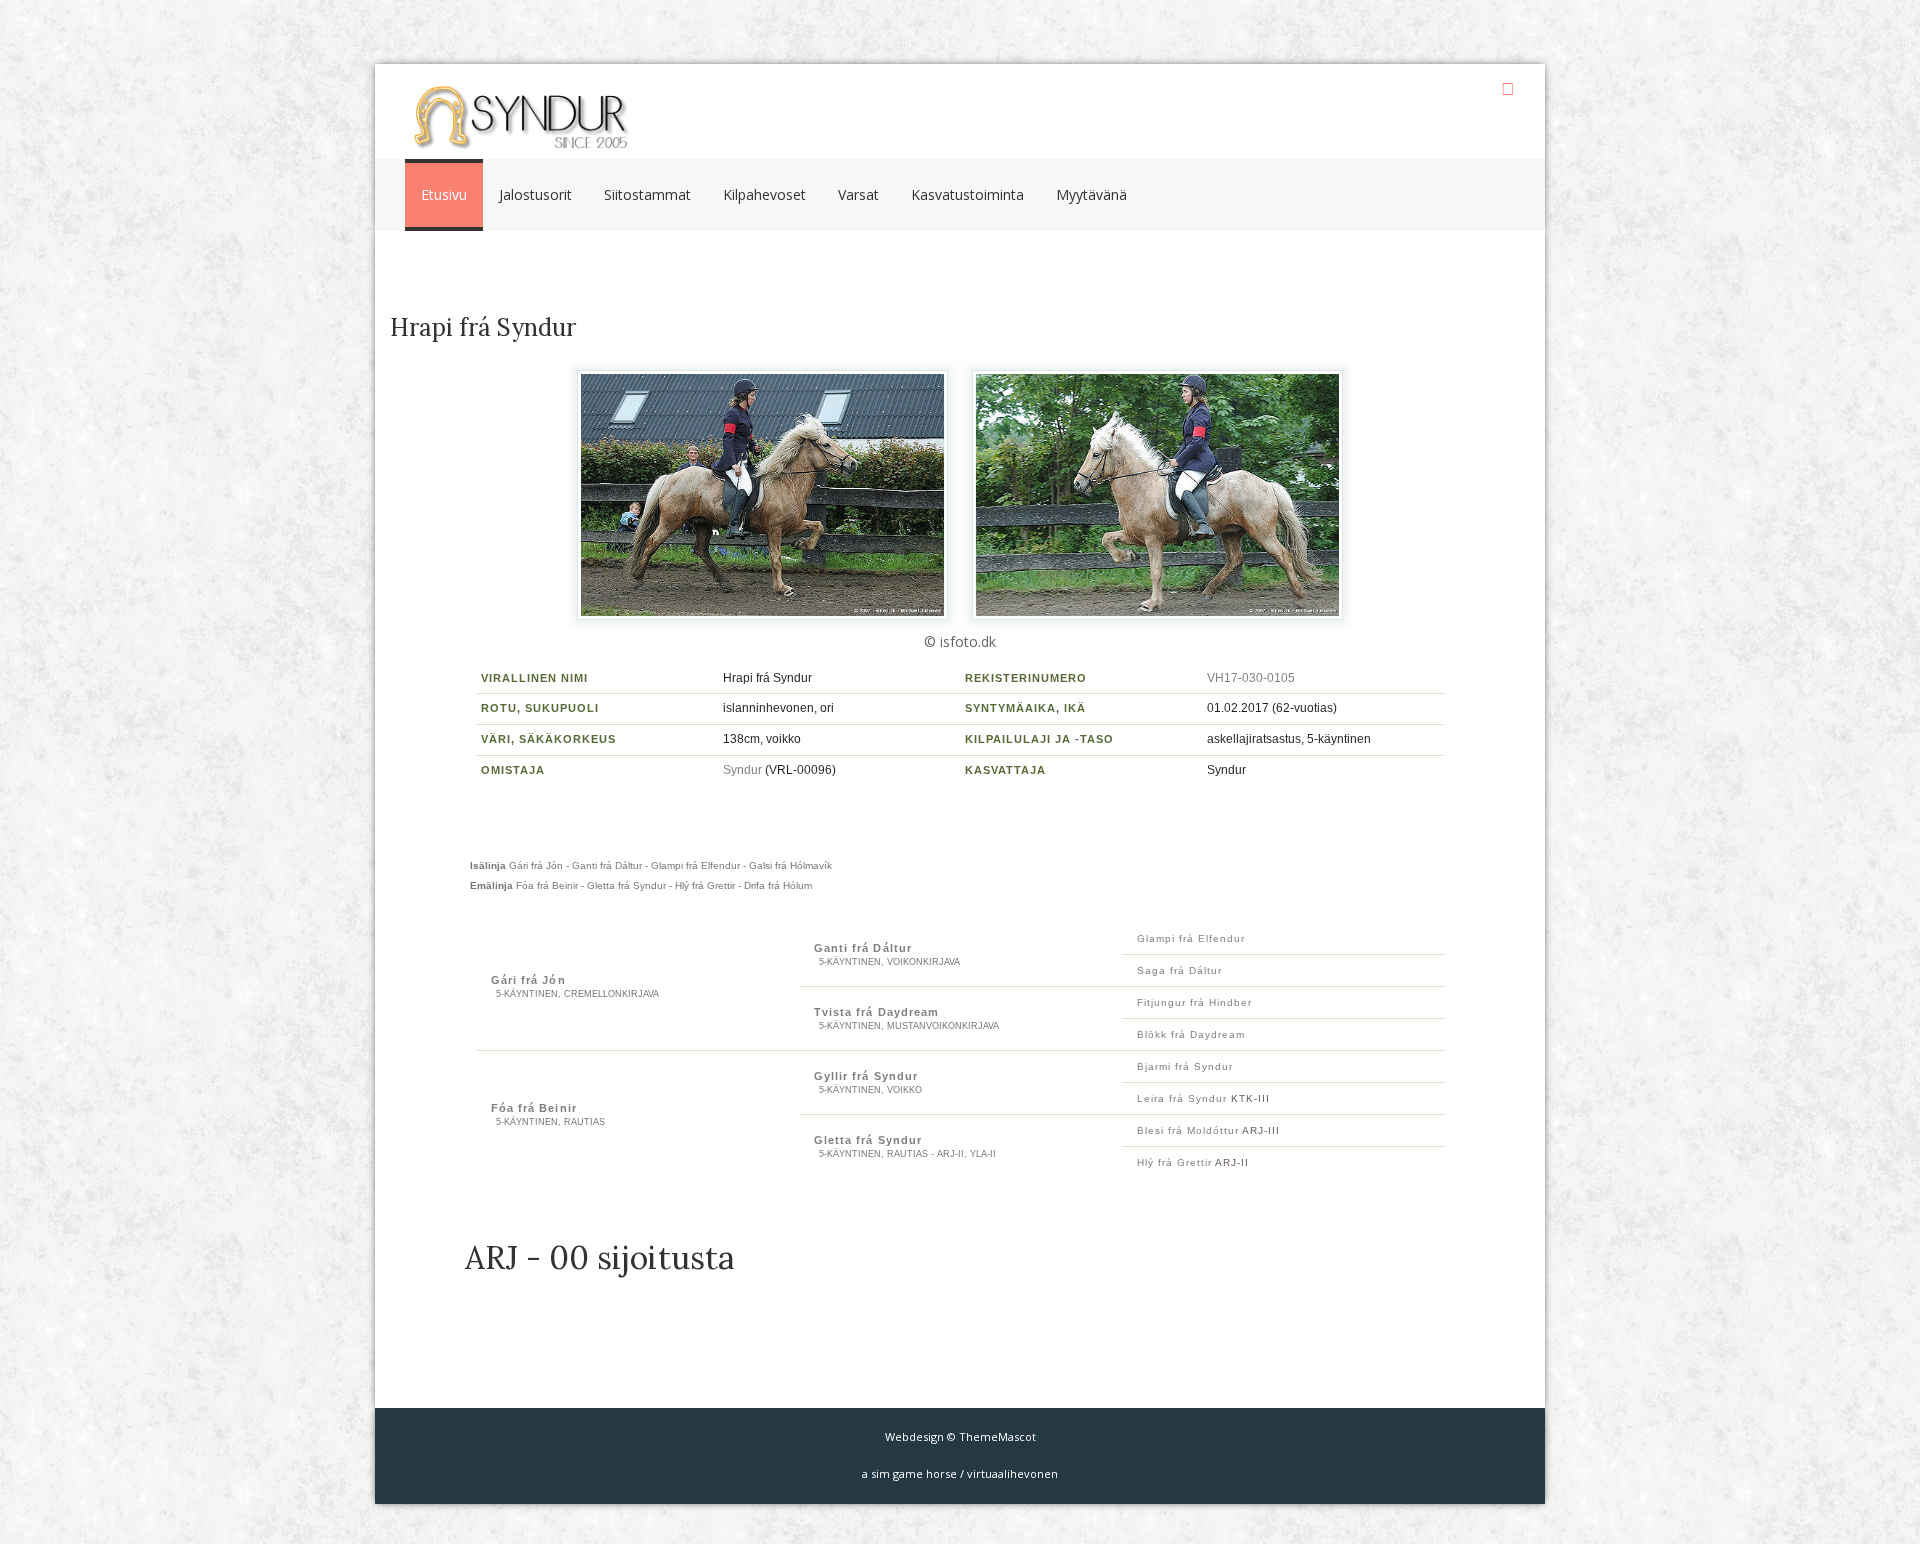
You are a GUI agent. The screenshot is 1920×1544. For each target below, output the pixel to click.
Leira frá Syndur (1182, 1098)
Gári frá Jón (528, 980)
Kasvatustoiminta (967, 194)
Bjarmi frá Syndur (1185, 1066)
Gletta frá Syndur (868, 1140)
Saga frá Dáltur (1179, 970)
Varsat (858, 194)
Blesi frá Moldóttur (1189, 1130)
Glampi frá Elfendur (1191, 938)
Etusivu (444, 194)
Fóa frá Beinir (534, 1108)
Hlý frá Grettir (1174, 1162)
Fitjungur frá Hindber (1194, 1002)
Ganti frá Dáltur (863, 948)
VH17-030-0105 (1251, 678)
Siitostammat (647, 194)
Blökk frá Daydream (1191, 1034)
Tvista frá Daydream (877, 1012)
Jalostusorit (535, 194)
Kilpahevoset (764, 194)
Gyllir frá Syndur (866, 1076)
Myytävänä (1091, 194)
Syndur (742, 770)
